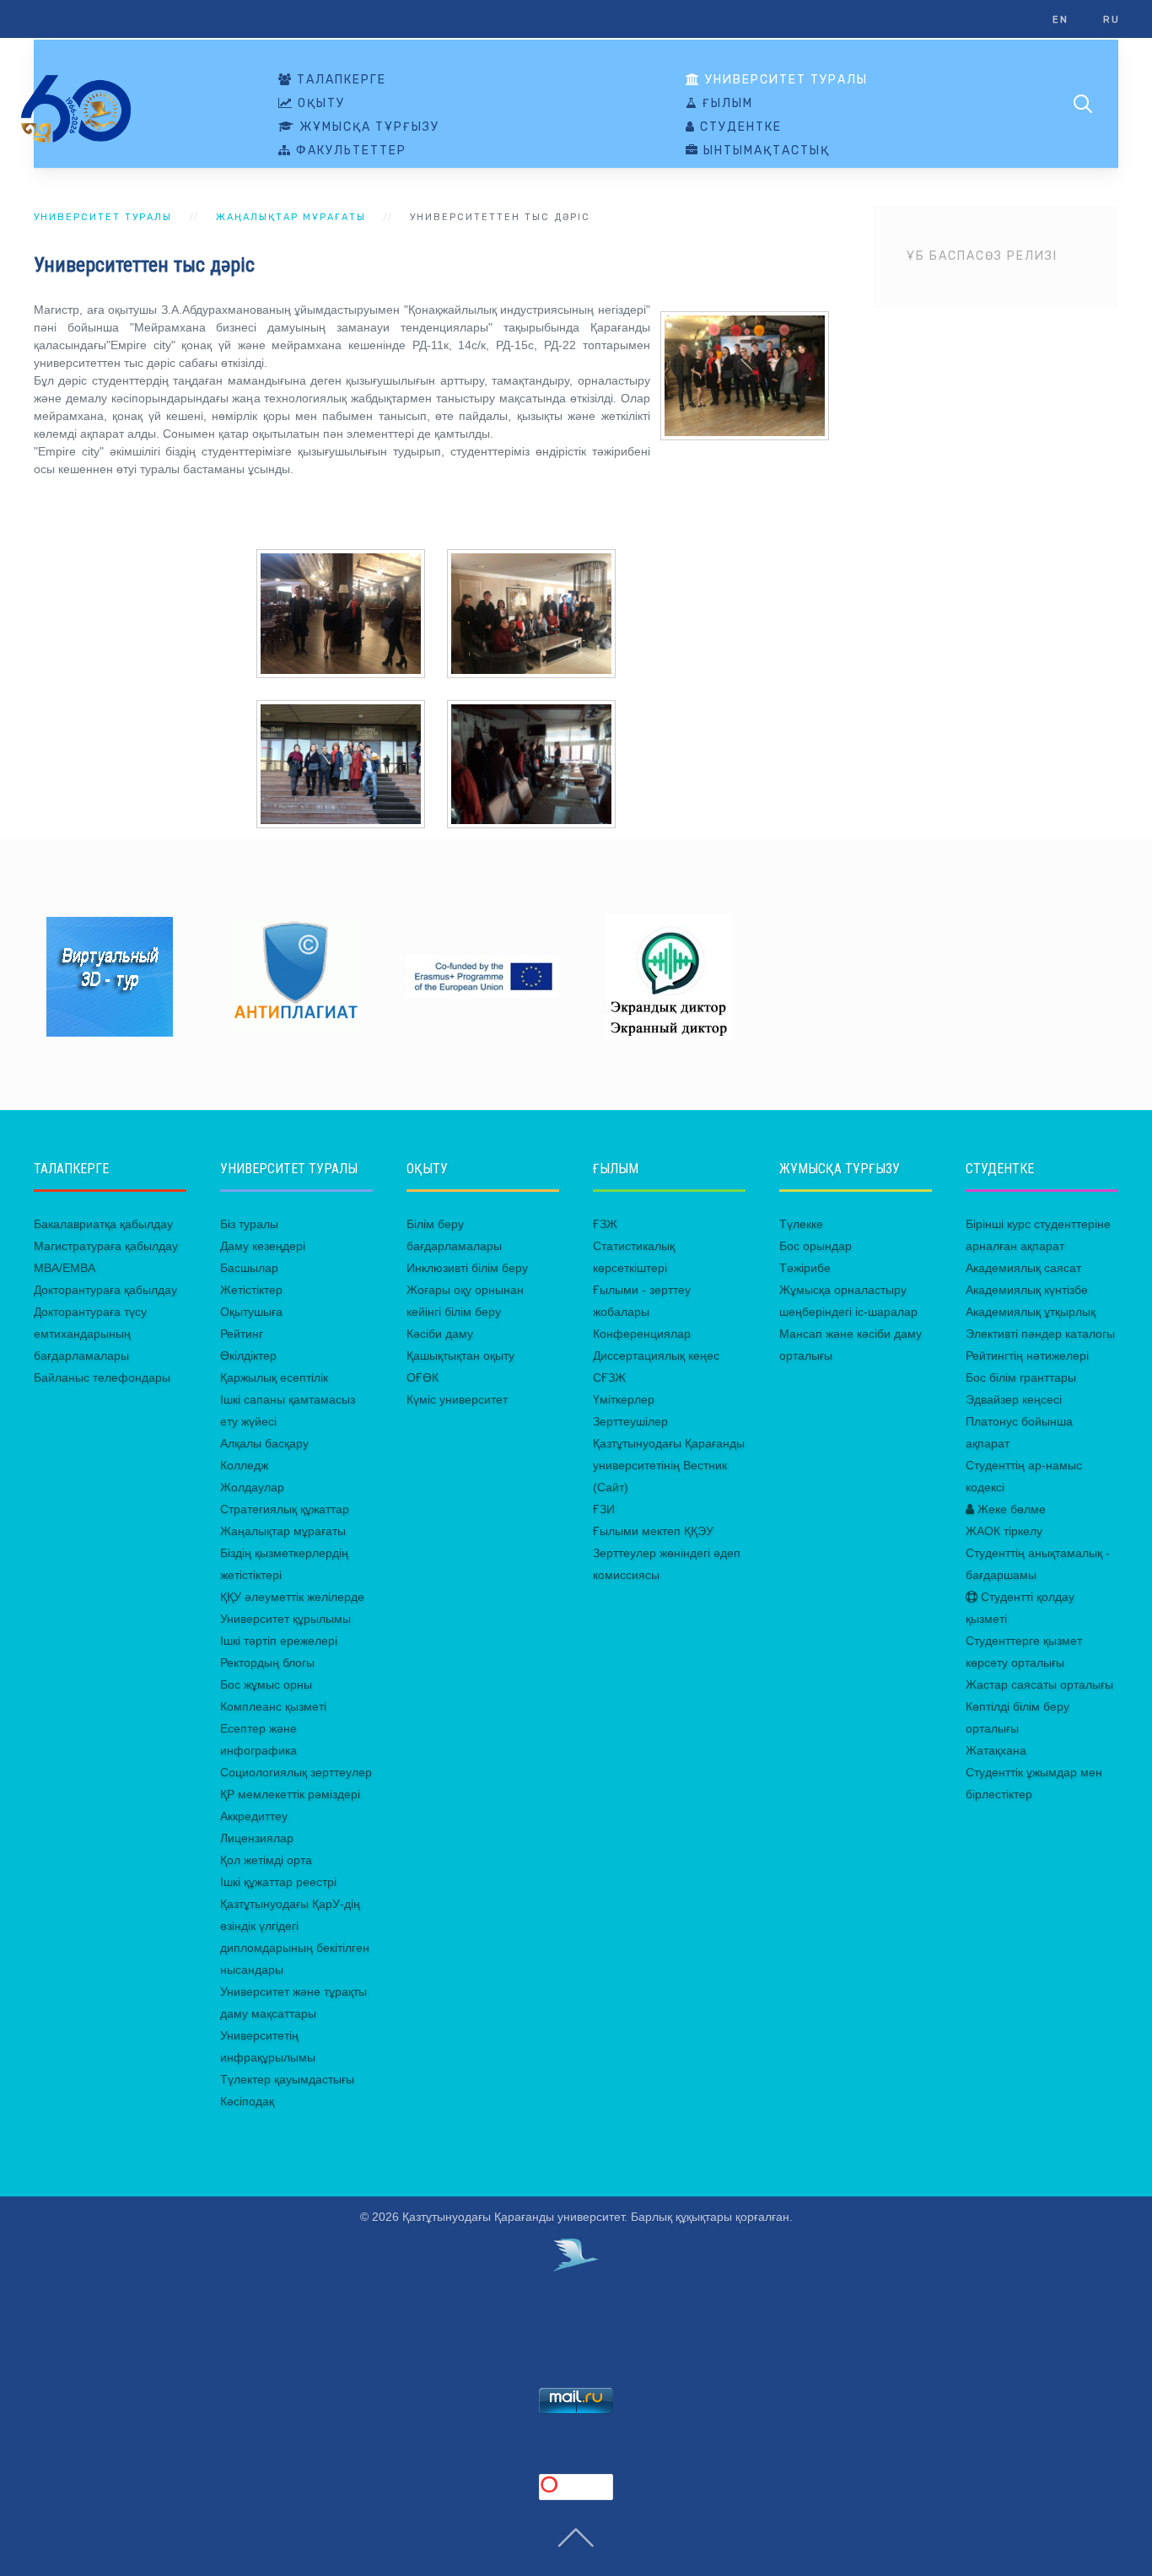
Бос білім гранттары (1021, 1377)
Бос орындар (816, 1246)
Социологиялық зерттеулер (296, 1772)
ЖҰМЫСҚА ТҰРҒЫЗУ (367, 127)
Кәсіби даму (440, 1334)
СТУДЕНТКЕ (739, 127)
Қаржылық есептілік (274, 1377)
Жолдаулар (252, 1487)
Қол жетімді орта (266, 1860)
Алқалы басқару (264, 1443)
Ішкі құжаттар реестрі (278, 1882)
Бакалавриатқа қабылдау (103, 1224)
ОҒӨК (423, 1377)
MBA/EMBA (65, 1268)
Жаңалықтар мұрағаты (291, 217)
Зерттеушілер (630, 1421)
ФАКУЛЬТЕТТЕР (349, 151)
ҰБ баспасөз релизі (982, 256)
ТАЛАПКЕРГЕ (339, 80)
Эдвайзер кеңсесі (1014, 1399)
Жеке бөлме (1010, 1509)
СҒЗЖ (609, 1377)
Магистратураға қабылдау (106, 1246)
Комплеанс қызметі (273, 1706)
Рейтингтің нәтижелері (1027, 1355)
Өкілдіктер (248, 1355)
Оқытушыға (251, 1312)
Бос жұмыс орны (266, 1684)
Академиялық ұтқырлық (1031, 1312)
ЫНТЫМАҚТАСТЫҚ (764, 151)
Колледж (244, 1465)
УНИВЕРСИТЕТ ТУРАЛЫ (784, 80)
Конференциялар (642, 1334)
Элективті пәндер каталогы (1040, 1334)
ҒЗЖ (605, 1224)
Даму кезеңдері (263, 1246)
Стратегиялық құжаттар (285, 1509)
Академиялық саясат (1023, 1268)
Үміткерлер (624, 1399)
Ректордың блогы (267, 1663)
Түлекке (801, 1224)
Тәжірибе (805, 1268)
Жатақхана (996, 1750)
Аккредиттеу (254, 1816)
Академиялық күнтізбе (1027, 1290)
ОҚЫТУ (319, 104)
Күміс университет (457, 1399)
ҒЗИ (604, 1509)
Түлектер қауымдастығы (287, 2079)
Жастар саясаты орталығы (1039, 1684)
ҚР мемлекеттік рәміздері (290, 1794)
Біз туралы (249, 1224)
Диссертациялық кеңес (656, 1355)
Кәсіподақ (247, 2101)
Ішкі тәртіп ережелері (279, 1641)
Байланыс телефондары (102, 1377)
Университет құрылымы (285, 1619)
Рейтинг (242, 1334)
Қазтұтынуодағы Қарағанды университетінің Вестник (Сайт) (669, 1465)
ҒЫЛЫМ (726, 104)
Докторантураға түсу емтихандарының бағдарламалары (90, 1334)
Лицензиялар (257, 1838)
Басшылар (249, 1268)
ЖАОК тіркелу (1004, 1531)
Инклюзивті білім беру (467, 1268)
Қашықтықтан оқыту (460, 1355)
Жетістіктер (251, 1290)
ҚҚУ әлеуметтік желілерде (292, 1597)
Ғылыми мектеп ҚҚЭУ (653, 1531)
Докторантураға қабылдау (105, 1290)
